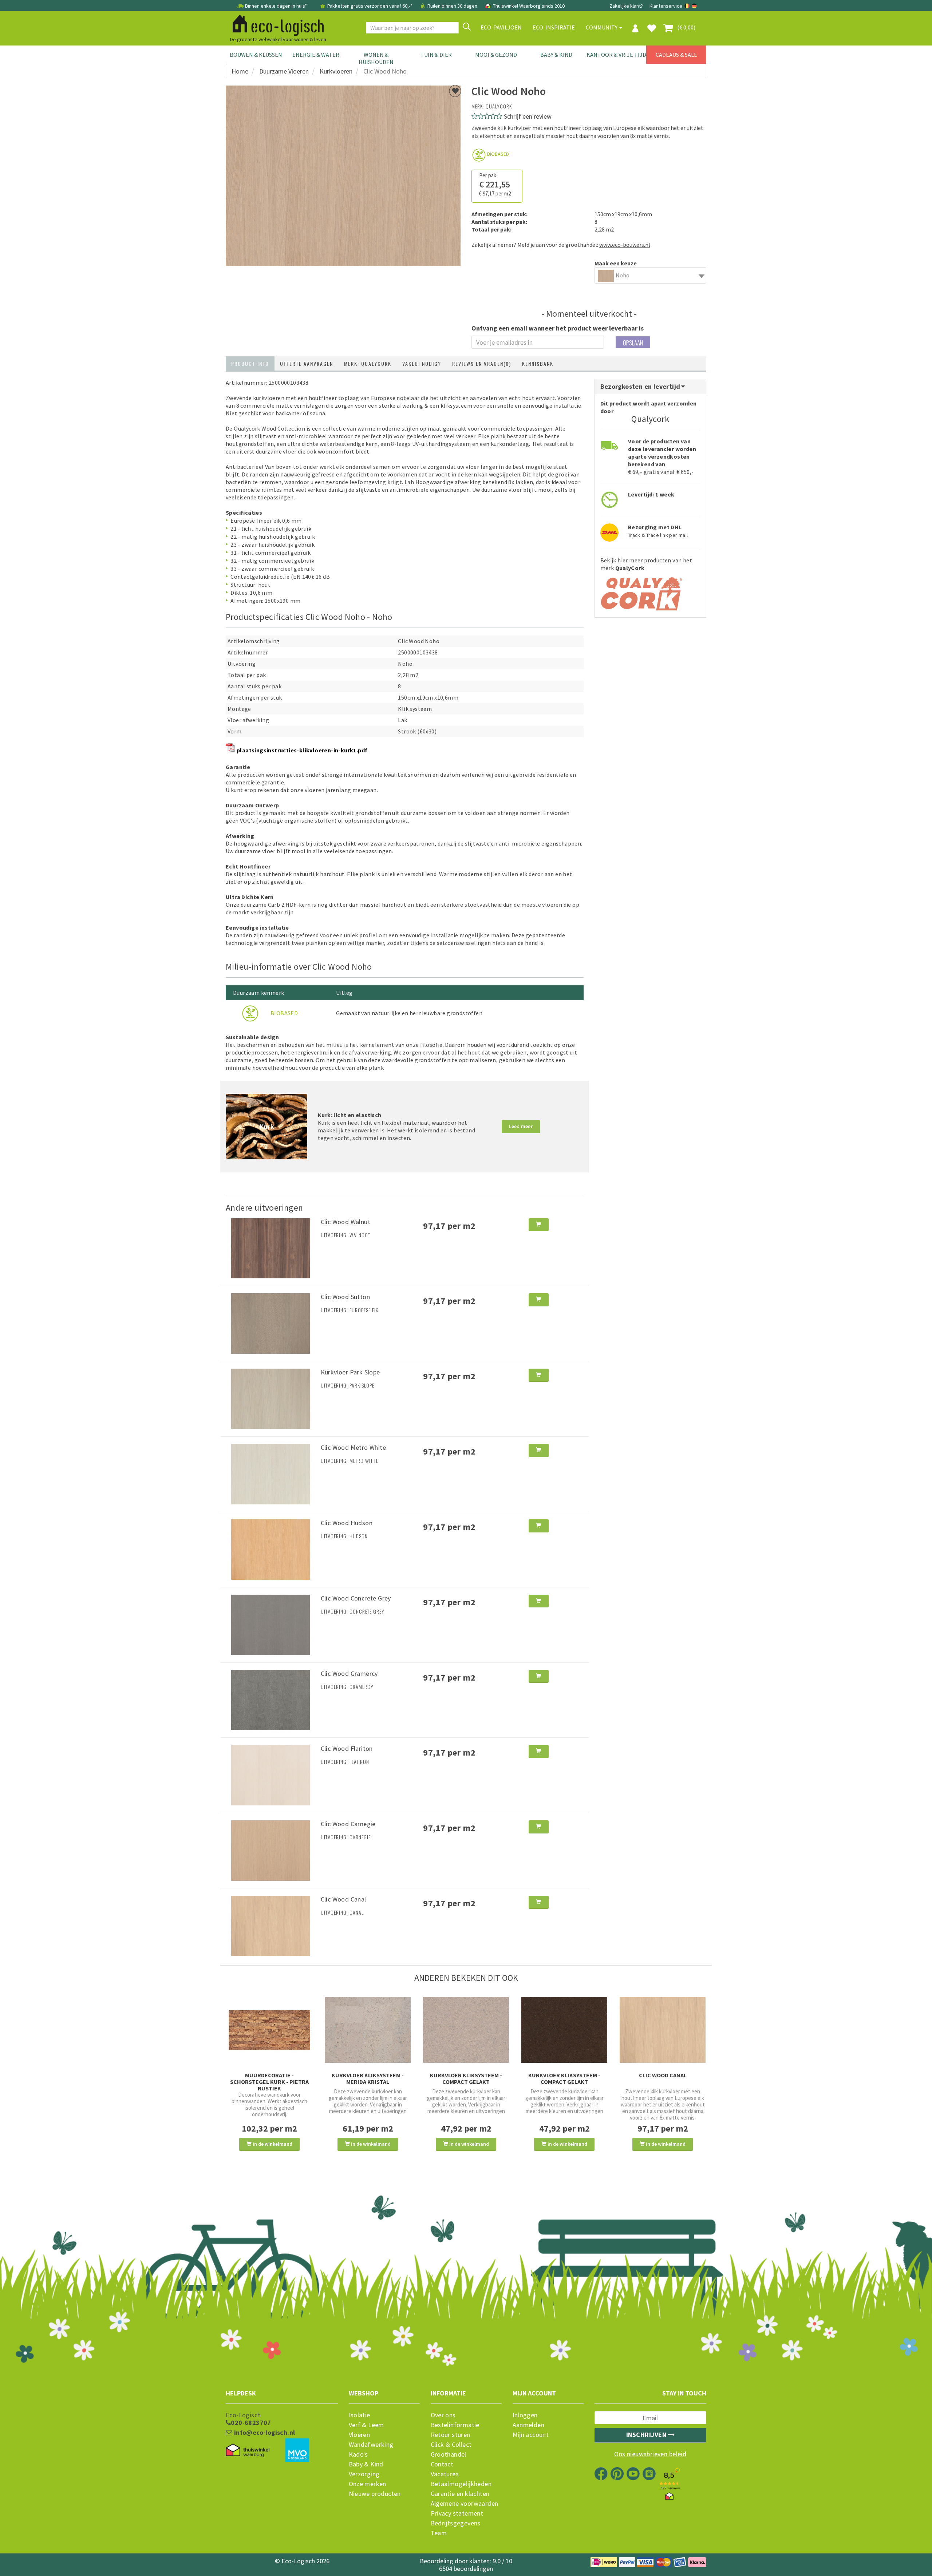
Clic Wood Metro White (353, 1447)
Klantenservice (666, 6)
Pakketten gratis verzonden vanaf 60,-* (370, 6)
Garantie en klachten (460, 2494)
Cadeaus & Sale (676, 55)
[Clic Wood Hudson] (270, 1549)
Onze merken (368, 2484)
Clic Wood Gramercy (349, 1673)
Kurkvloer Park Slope (350, 1372)
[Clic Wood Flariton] (270, 1774)
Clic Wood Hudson (347, 1523)
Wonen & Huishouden (376, 58)
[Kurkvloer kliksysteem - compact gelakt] (466, 2030)
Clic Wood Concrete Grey (356, 1598)
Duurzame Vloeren (284, 71)
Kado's (358, 2454)
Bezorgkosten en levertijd (641, 386)
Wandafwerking (371, 2445)
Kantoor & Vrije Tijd (616, 55)
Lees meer (521, 1126)
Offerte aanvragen (307, 363)
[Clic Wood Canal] (270, 1925)
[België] (688, 6)
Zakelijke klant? (626, 6)
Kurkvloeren (336, 71)
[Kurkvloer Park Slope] (270, 1398)
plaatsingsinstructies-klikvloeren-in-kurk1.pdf (302, 750)
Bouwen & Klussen (256, 55)
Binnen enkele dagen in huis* (276, 6)
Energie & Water (316, 55)
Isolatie (360, 2415)
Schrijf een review (528, 116)
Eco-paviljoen (501, 27)
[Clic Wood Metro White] (270, 1473)
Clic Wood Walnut (345, 1222)
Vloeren (360, 2435)
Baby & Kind (556, 55)
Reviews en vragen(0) (482, 363)
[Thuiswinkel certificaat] (248, 2450)
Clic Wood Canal (343, 1899)
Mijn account (531, 2435)
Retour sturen (451, 2435)
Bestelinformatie (455, 2425)
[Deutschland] (694, 6)
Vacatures (445, 2474)
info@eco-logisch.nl (264, 2433)
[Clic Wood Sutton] (270, 1323)
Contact (442, 2464)
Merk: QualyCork (368, 363)
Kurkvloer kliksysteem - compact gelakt (466, 2078)
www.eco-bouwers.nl (625, 245)
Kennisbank (538, 363)
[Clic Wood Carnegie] (270, 1850)
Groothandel (449, 2454)
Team (439, 2533)
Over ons (443, 2415)
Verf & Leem (366, 2425)
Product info (250, 363)
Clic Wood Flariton (347, 1748)
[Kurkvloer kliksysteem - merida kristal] (368, 2030)
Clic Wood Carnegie (348, 1824)
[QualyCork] (642, 591)
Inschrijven (647, 2435)
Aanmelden (529, 2425)
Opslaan (633, 343)
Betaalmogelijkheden (461, 2484)
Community (602, 27)
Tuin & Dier (436, 55)
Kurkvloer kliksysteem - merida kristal (368, 2078)
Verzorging (364, 2474)
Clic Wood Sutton (345, 1297)
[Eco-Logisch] (275, 24)
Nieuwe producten (375, 2494)
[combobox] (651, 275)
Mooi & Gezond (496, 55)
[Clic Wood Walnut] (270, 1247)
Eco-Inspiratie (554, 27)
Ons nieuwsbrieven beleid (650, 2454)
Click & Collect (451, 2445)
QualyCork (499, 106)
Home (240, 71)
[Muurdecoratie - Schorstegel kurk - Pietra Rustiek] (269, 2030)
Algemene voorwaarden (465, 2504)
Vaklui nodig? (422, 363)
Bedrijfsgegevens (456, 2523)
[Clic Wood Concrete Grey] (270, 1624)
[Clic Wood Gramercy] (270, 1699)
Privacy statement (457, 2513)
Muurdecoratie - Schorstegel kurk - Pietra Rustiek (269, 2082)
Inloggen (525, 2415)
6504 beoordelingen (466, 2569)
